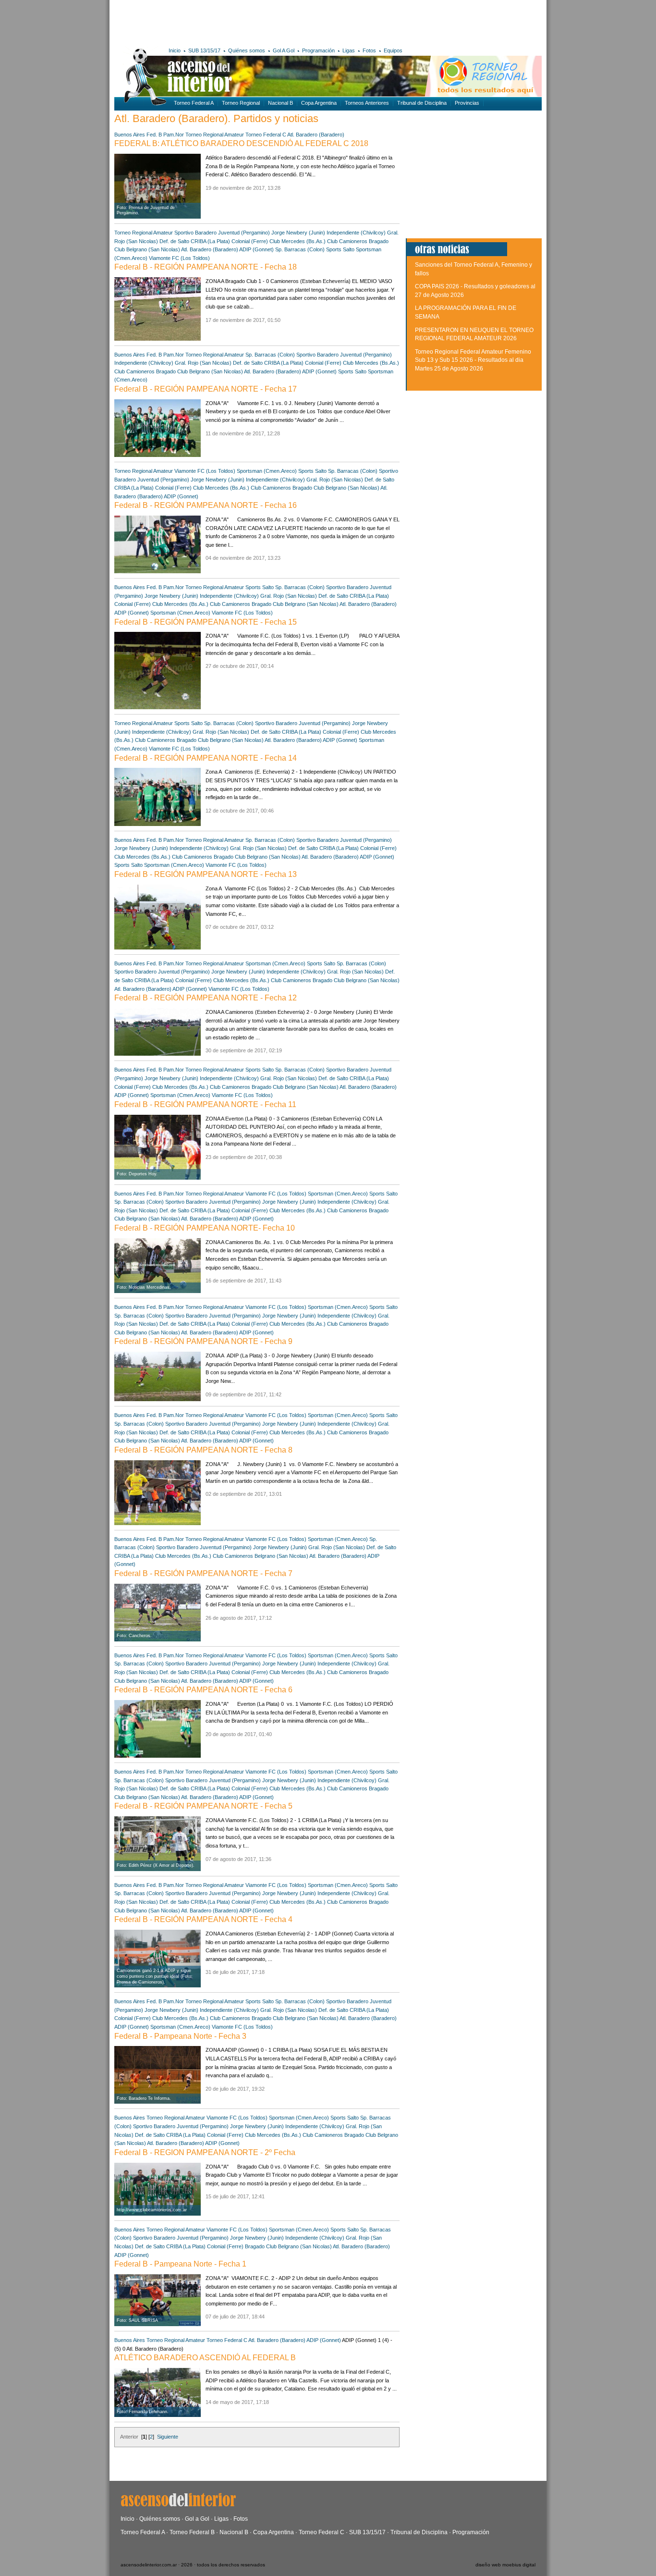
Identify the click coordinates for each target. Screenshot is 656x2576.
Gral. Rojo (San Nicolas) (203, 363)
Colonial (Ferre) (250, 241)
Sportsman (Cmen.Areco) (267, 471)
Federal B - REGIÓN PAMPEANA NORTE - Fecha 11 (205, 1104)
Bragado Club (172, 371)
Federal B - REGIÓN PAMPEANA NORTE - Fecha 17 (206, 389)
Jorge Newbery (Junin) (298, 233)
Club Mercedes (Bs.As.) (298, 241)
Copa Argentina (319, 103)
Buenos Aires (130, 135)
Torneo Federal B (192, 2532)
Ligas (349, 50)
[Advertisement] (255, 22)
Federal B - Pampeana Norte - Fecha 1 (180, 2264)
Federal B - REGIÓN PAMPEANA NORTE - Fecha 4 (203, 1919)
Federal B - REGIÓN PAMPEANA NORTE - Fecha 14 (206, 758)
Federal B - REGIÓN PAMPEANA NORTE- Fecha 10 (205, 1228)
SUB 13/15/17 (204, 50)
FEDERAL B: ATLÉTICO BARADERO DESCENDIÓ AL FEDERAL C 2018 (241, 143)
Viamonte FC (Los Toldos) (179, 258)
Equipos (393, 50)
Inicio (175, 50)
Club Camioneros (347, 241)
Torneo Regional (241, 103)
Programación (318, 50)
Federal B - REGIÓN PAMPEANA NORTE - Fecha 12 (206, 998)
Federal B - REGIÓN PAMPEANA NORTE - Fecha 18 (206, 267)
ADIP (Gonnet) (256, 249)
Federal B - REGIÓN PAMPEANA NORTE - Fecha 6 (203, 1690)
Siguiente (168, 2437)
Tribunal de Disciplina (422, 103)
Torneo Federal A (194, 103)
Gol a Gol (197, 2519)
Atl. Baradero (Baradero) (316, 135)
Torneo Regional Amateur (215, 135)
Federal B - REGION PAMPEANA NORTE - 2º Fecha (205, 2152)
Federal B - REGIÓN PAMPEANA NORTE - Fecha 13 (206, 874)
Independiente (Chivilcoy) (356, 233)
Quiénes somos (247, 50)
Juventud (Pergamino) (244, 233)
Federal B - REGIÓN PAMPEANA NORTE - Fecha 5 (203, 1806)
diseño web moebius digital (505, 2565)
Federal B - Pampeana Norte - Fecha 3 (180, 2036)
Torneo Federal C (266, 135)
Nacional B (280, 103)
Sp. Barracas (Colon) (300, 249)
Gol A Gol (284, 50)
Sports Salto (340, 249)
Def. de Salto (174, 241)
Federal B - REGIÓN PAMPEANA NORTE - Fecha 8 (203, 1450)
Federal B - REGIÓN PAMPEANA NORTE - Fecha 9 (203, 1341)
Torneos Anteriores (367, 103)
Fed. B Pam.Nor (165, 135)
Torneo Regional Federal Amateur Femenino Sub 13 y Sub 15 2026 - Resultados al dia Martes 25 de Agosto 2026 (473, 360)
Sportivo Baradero (195, 233)
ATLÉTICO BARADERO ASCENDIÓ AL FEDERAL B (205, 2358)
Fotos (369, 50)
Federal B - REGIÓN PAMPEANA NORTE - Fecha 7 (203, 1573)
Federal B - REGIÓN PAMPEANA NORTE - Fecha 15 (206, 622)
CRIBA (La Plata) (210, 241)
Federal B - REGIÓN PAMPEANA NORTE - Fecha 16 (206, 505)
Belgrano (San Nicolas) (153, 249)
